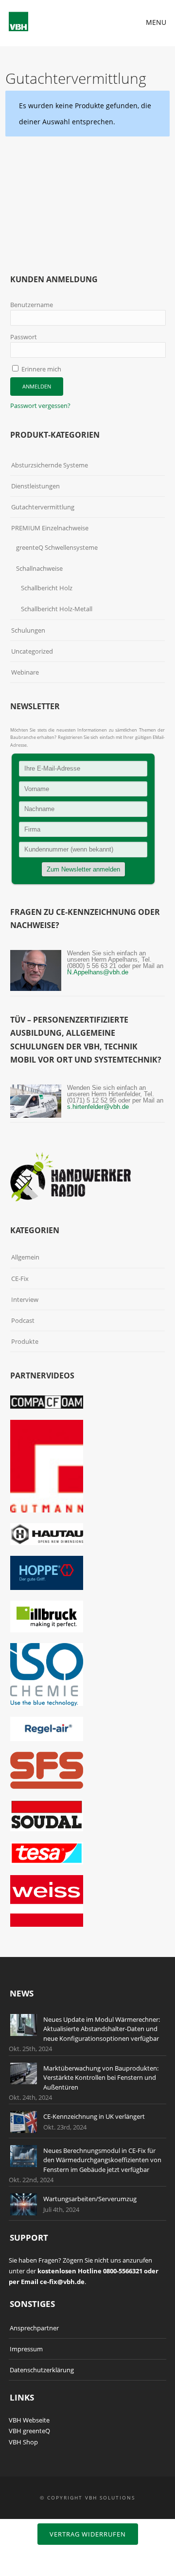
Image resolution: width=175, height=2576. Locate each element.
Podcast (23, 1320)
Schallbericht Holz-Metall (57, 609)
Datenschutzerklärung (42, 2370)
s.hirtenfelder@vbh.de (98, 1107)
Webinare (25, 672)
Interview (25, 1299)
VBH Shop (23, 2442)
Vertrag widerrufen (88, 2534)
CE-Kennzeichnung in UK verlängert (94, 2116)
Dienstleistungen (35, 486)
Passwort (24, 337)
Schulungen (28, 630)
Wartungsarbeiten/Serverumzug (90, 2199)
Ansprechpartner (34, 2328)
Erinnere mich (41, 369)
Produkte (25, 1341)
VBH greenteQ (29, 2431)
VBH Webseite (29, 2420)
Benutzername (32, 305)
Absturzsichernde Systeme (50, 465)
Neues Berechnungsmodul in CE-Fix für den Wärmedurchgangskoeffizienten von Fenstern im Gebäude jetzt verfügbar (102, 2160)
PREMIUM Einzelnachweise (50, 528)
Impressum (26, 2349)
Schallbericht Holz (47, 588)
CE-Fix (20, 1278)
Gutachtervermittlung (43, 507)
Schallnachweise (39, 568)
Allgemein (25, 1257)
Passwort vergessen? (40, 406)
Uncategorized (32, 651)
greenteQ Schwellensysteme (57, 547)
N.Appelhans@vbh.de (98, 972)
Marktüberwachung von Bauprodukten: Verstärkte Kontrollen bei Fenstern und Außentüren (101, 2078)
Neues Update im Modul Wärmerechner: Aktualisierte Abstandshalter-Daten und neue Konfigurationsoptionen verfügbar (102, 2029)
